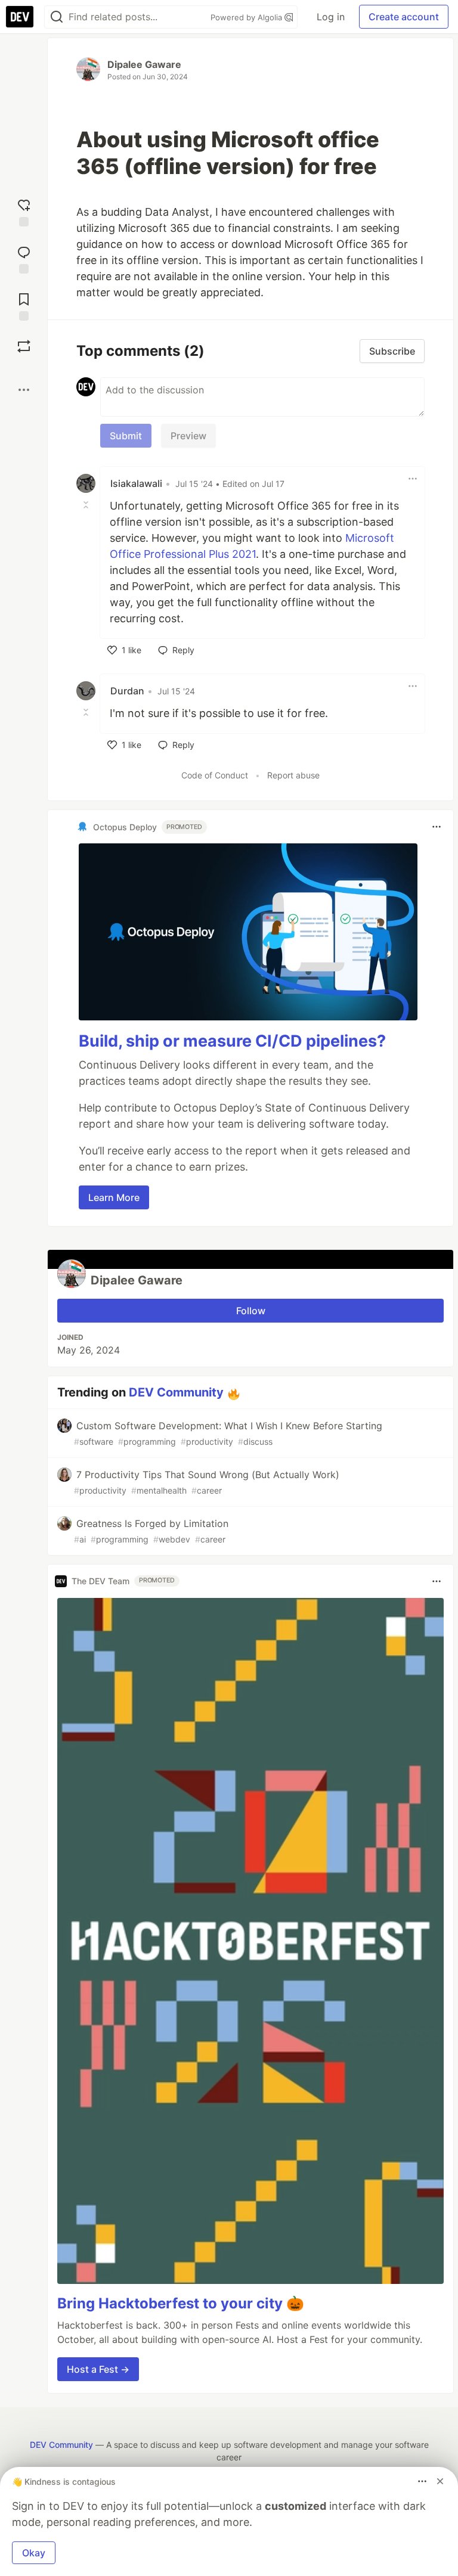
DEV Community (176, 1392)
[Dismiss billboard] (440, 2481)
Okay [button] (34, 2553)
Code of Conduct (215, 775)
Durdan (127, 691)
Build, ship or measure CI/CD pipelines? (232, 1041)
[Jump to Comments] (24, 258)
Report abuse (293, 775)
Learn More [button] (114, 1197)
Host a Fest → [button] (98, 2369)
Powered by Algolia (247, 17)
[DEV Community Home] (20, 17)
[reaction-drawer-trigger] (24, 211)
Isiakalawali (136, 483)
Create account (404, 17)
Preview (188, 436)
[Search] (57, 17)
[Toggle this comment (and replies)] (87, 505)
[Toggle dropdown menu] (413, 479)
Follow (251, 1311)
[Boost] (24, 346)
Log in (331, 17)
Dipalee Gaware (144, 64)
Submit (126, 436)
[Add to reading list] (24, 305)
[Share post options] (24, 390)
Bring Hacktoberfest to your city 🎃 (181, 2303)
